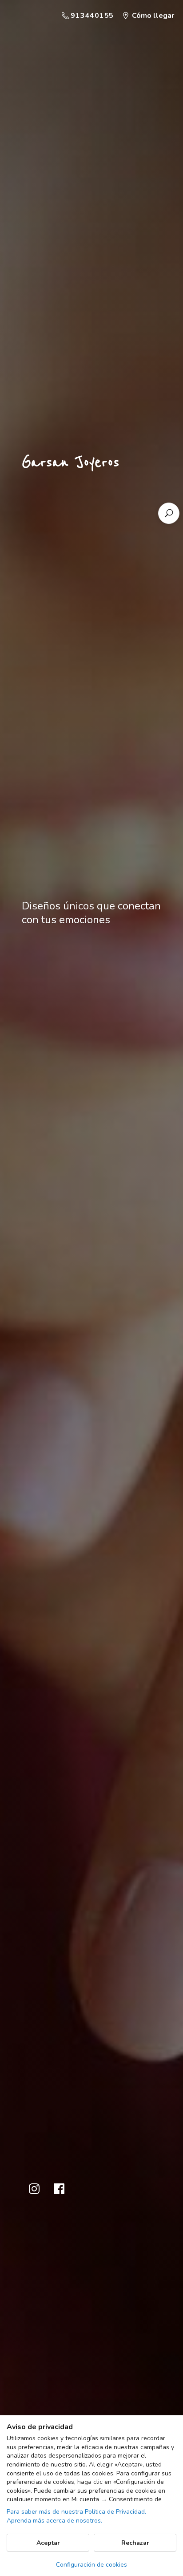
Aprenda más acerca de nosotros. (54, 2521)
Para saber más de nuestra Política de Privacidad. (76, 2512)
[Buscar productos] (169, 513)
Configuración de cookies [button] (91, 2565)
